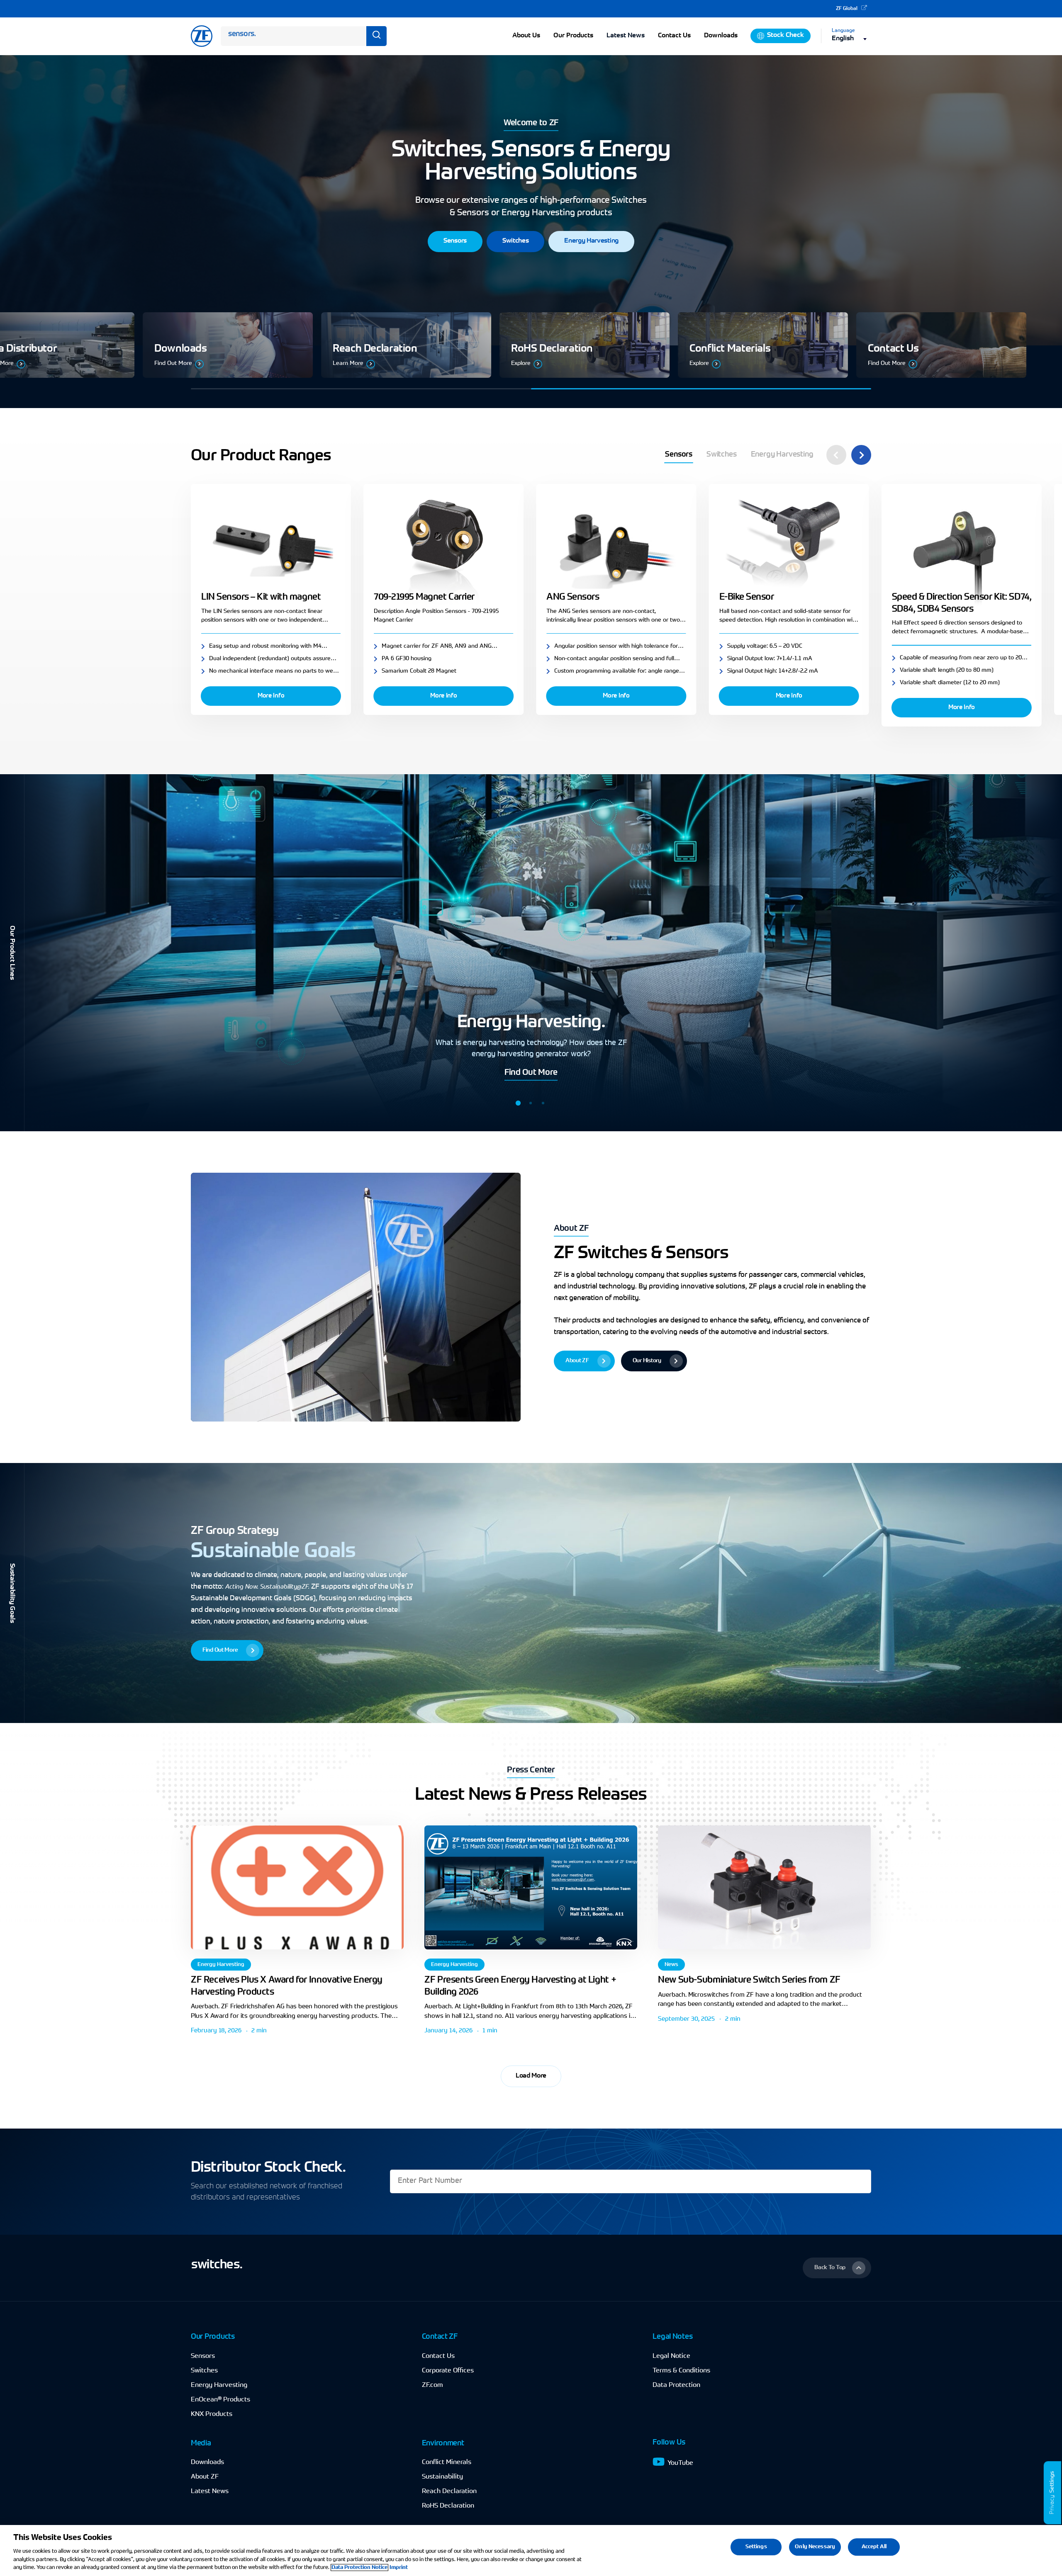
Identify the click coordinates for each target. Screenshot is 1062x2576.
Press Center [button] (531, 1770)
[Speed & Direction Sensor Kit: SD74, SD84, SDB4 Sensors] (962, 546)
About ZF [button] (571, 1229)
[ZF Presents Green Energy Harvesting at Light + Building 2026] (531, 1887)
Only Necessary (815, 2547)
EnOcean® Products (220, 2400)
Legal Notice (671, 2356)
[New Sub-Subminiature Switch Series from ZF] (764, 1887)
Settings (1052, 2482)
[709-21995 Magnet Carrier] (443, 546)
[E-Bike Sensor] (789, 546)
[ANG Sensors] (616, 546)
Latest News (626, 36)
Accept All (874, 2547)
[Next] (861, 455)
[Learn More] (432, 345)
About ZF (205, 2477)
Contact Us (438, 2356)
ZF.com (432, 2385)
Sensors (203, 2356)
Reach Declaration (449, 2491)
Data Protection (676, 2385)
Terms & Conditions (681, 2371)
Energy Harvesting (221, 1965)
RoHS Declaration (448, 2506)
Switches (204, 2371)
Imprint (399, 2567)
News (671, 1965)
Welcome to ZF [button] (531, 123)
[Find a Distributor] (253, 345)
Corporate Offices (448, 2371)
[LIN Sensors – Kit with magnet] (271, 546)
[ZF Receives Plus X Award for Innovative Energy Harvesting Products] (297, 1887)
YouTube (680, 2463)
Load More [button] (531, 2076)
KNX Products (212, 2414)
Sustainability (442, 2477)
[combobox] (851, 39)
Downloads (207, 2462)
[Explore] (610, 345)
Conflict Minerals (447, 2462)
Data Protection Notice (359, 2567)
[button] (455, 242)
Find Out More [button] (531, 1073)
